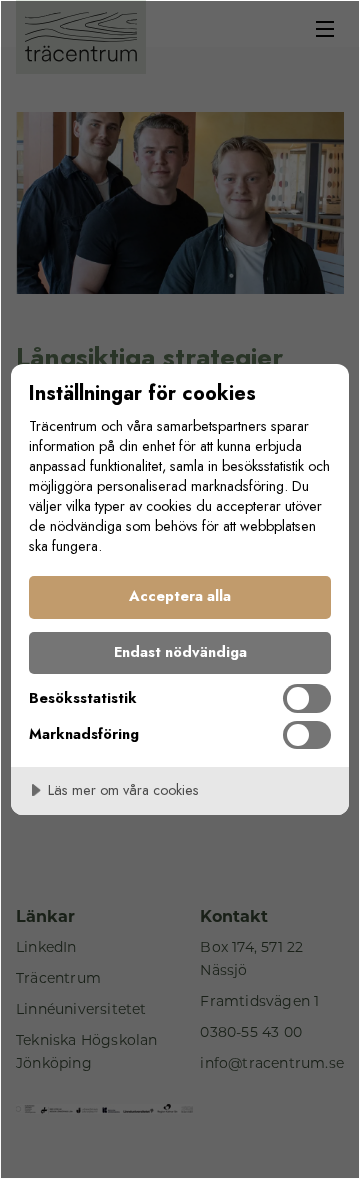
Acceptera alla (180, 596)
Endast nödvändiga (180, 652)
